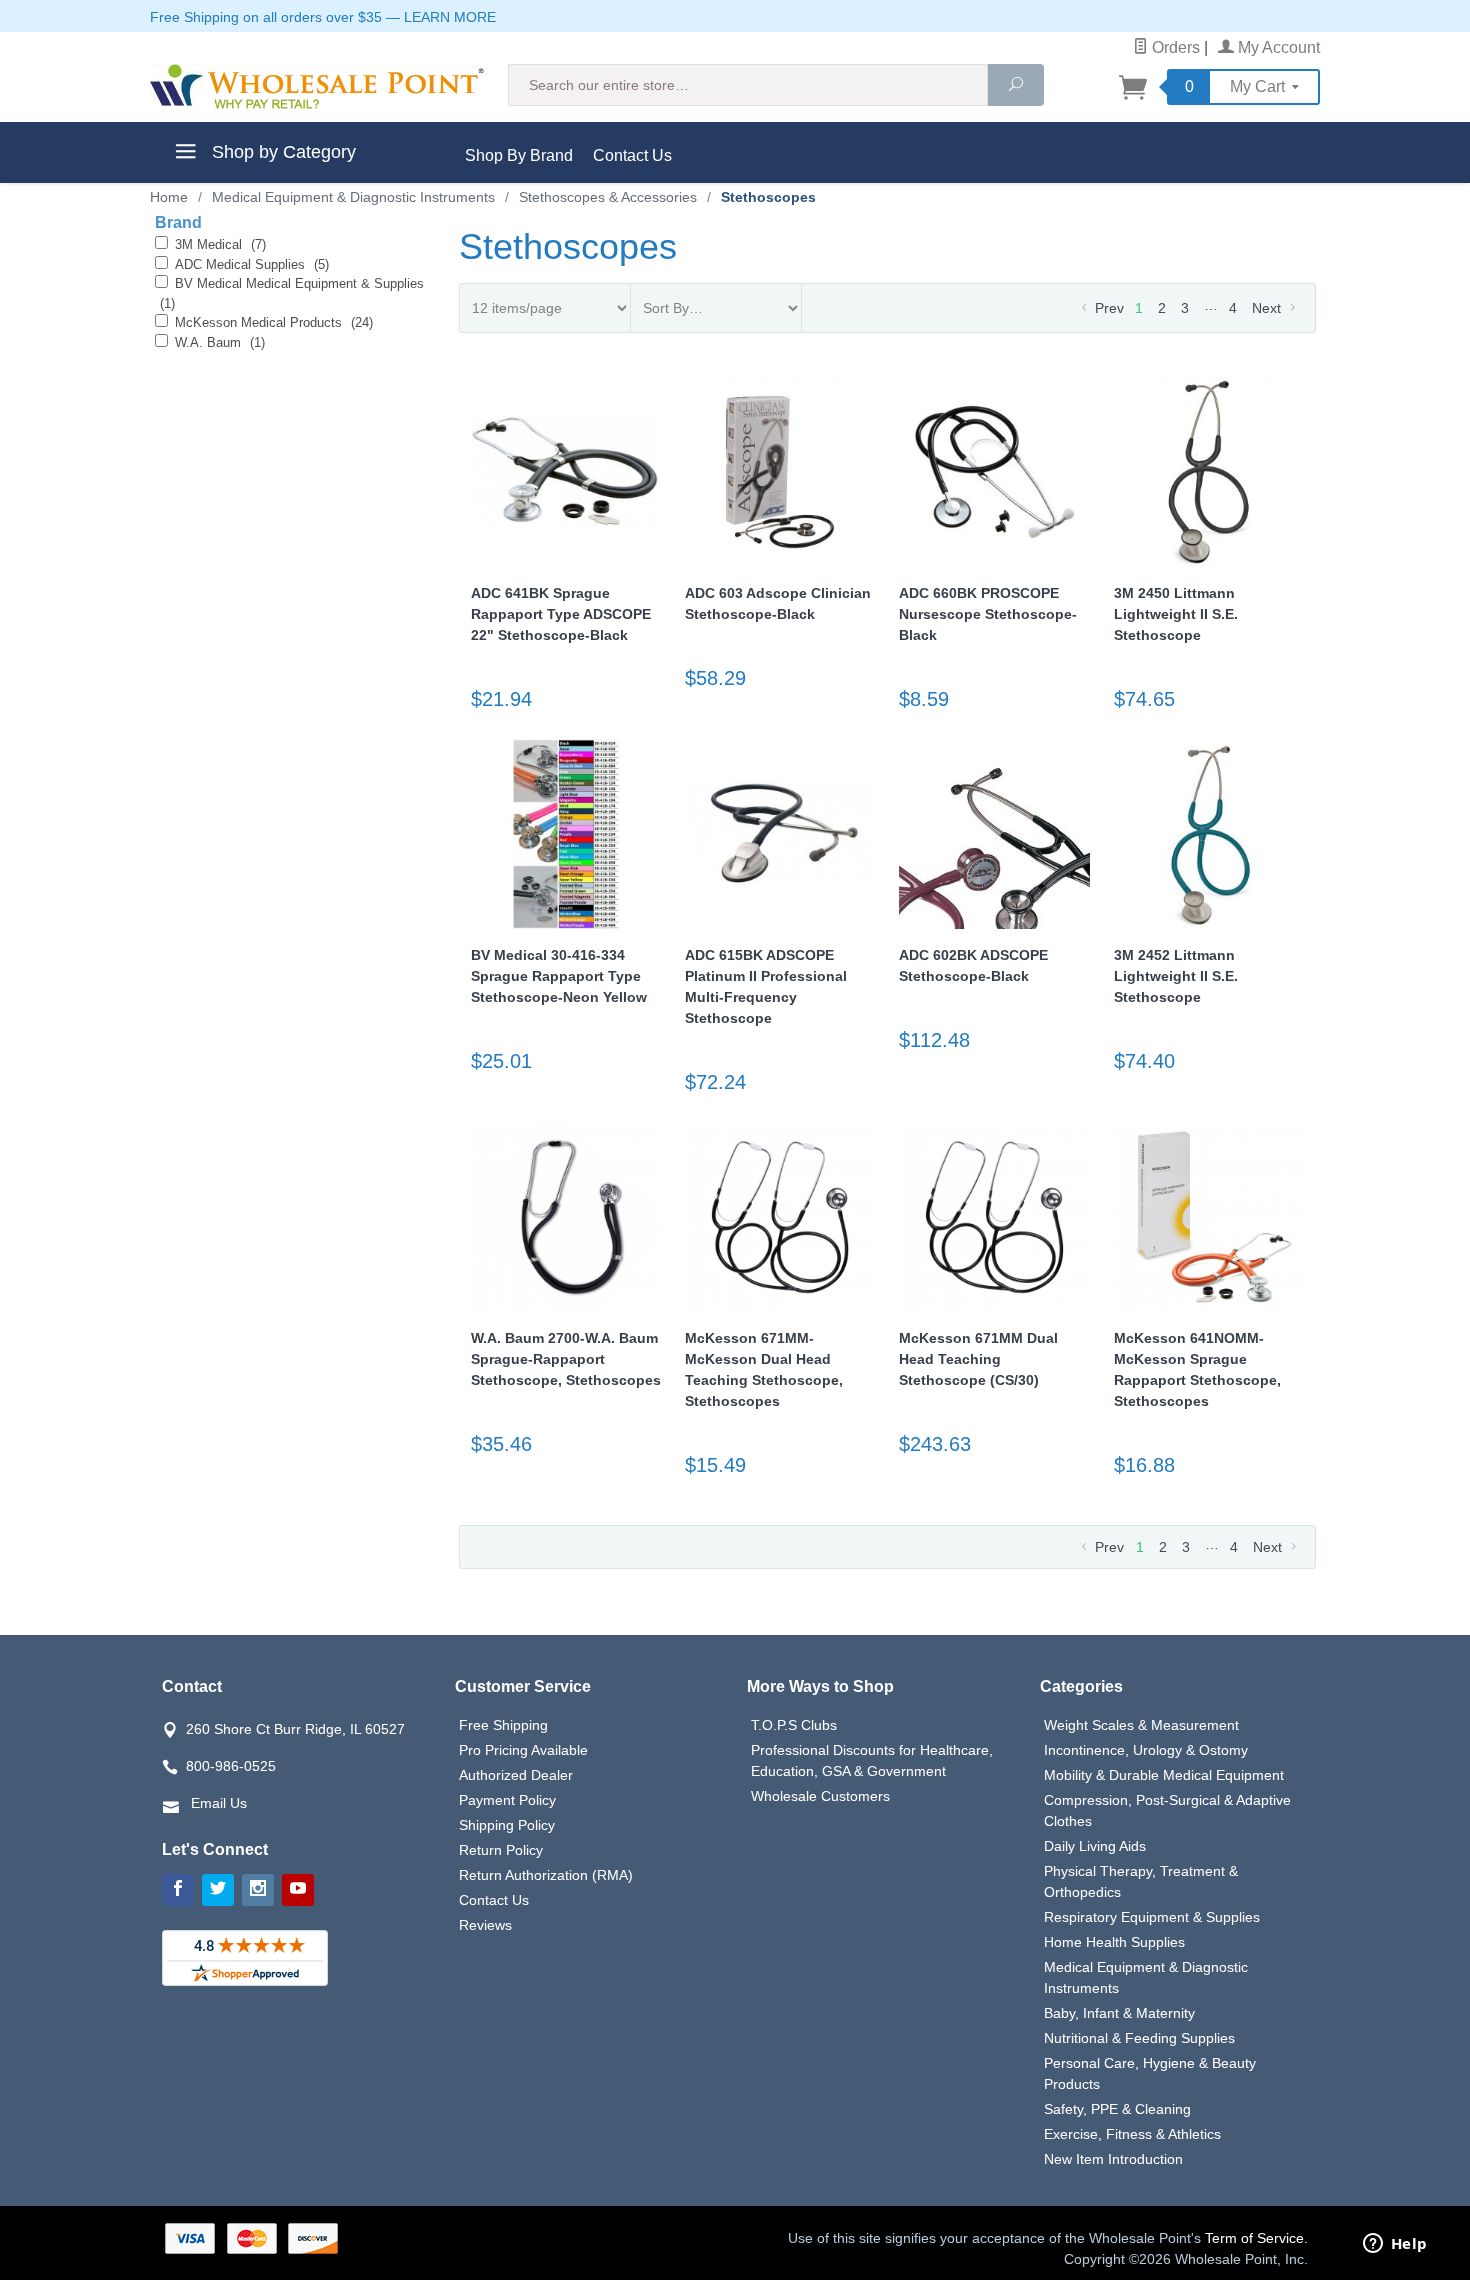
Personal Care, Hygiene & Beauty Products (1150, 2073)
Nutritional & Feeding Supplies (1139, 2038)
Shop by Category (281, 152)
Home (169, 197)
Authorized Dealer (516, 1775)
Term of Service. (1256, 2238)
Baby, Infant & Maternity (1119, 2013)
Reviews (485, 1925)
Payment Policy (507, 1800)
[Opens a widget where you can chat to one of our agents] (1395, 2245)
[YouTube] (298, 1890)
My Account (1277, 47)
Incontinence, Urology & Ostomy (1146, 1750)
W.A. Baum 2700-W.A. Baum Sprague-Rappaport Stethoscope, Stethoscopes (566, 1359)
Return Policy (501, 1850)
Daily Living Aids (1095, 1846)
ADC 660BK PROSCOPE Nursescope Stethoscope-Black (988, 614)
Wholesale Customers (820, 1796)
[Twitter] (218, 1890)
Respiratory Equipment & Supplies (1152, 1917)
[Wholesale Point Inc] (317, 86)
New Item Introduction (1113, 2159)
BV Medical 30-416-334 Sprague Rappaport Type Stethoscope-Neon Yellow (559, 976)
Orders (1174, 47)
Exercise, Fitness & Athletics (1132, 2134)
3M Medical (220, 244)
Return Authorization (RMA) (546, 1875)
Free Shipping (503, 1725)
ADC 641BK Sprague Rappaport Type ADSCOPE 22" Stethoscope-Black (561, 614)
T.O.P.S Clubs (794, 1725)
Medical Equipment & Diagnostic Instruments (1146, 1977)
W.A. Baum (220, 342)
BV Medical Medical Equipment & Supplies (292, 293)
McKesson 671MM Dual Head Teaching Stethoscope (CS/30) (978, 1359)
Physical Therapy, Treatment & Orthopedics (1141, 1881)
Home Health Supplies (1114, 1942)
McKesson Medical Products (274, 322)
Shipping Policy (507, 1825)
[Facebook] (178, 1890)
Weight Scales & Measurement (1141, 1725)
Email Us (219, 1803)
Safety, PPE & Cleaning (1117, 2109)
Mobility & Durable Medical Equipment (1164, 1775)
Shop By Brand (519, 155)
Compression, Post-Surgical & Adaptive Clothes (1167, 1810)
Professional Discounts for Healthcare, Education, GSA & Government (872, 1760)
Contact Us (632, 155)
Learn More (450, 17)
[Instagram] (258, 1890)
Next (1268, 308)
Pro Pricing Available (523, 1750)
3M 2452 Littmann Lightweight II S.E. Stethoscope (1176, 976)
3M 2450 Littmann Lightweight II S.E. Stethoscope (1176, 614)
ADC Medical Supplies (252, 264)
